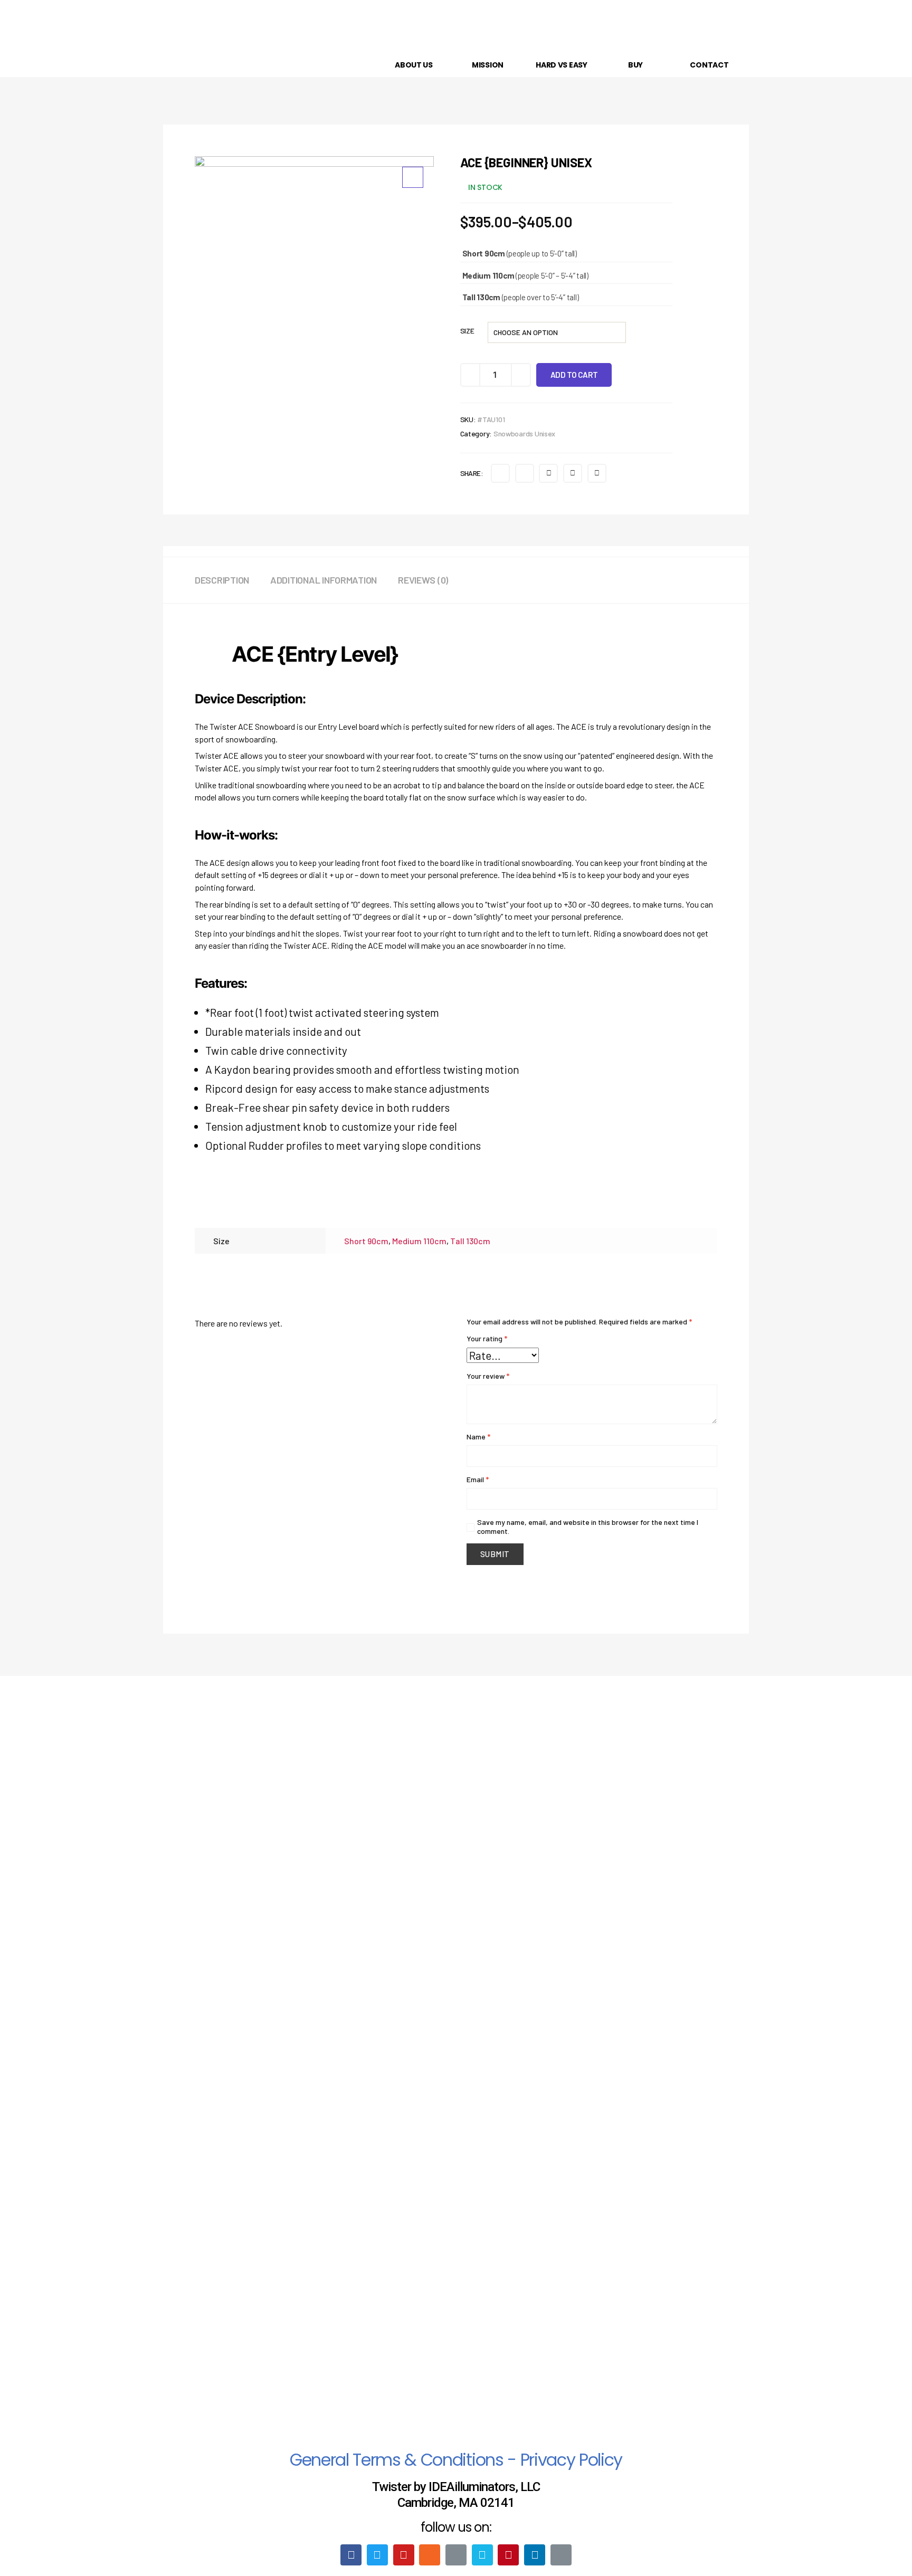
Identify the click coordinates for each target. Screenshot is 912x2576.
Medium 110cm (419, 1241)
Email (478, 1479)
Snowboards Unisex (524, 433)
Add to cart (574, 375)
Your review (488, 1376)
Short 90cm (366, 1241)
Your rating (487, 1338)
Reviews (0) (423, 580)
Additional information (324, 580)
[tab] (232, 580)
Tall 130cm (470, 1241)
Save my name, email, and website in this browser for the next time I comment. (588, 1526)
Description (222, 580)
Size (467, 331)
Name (478, 1437)
